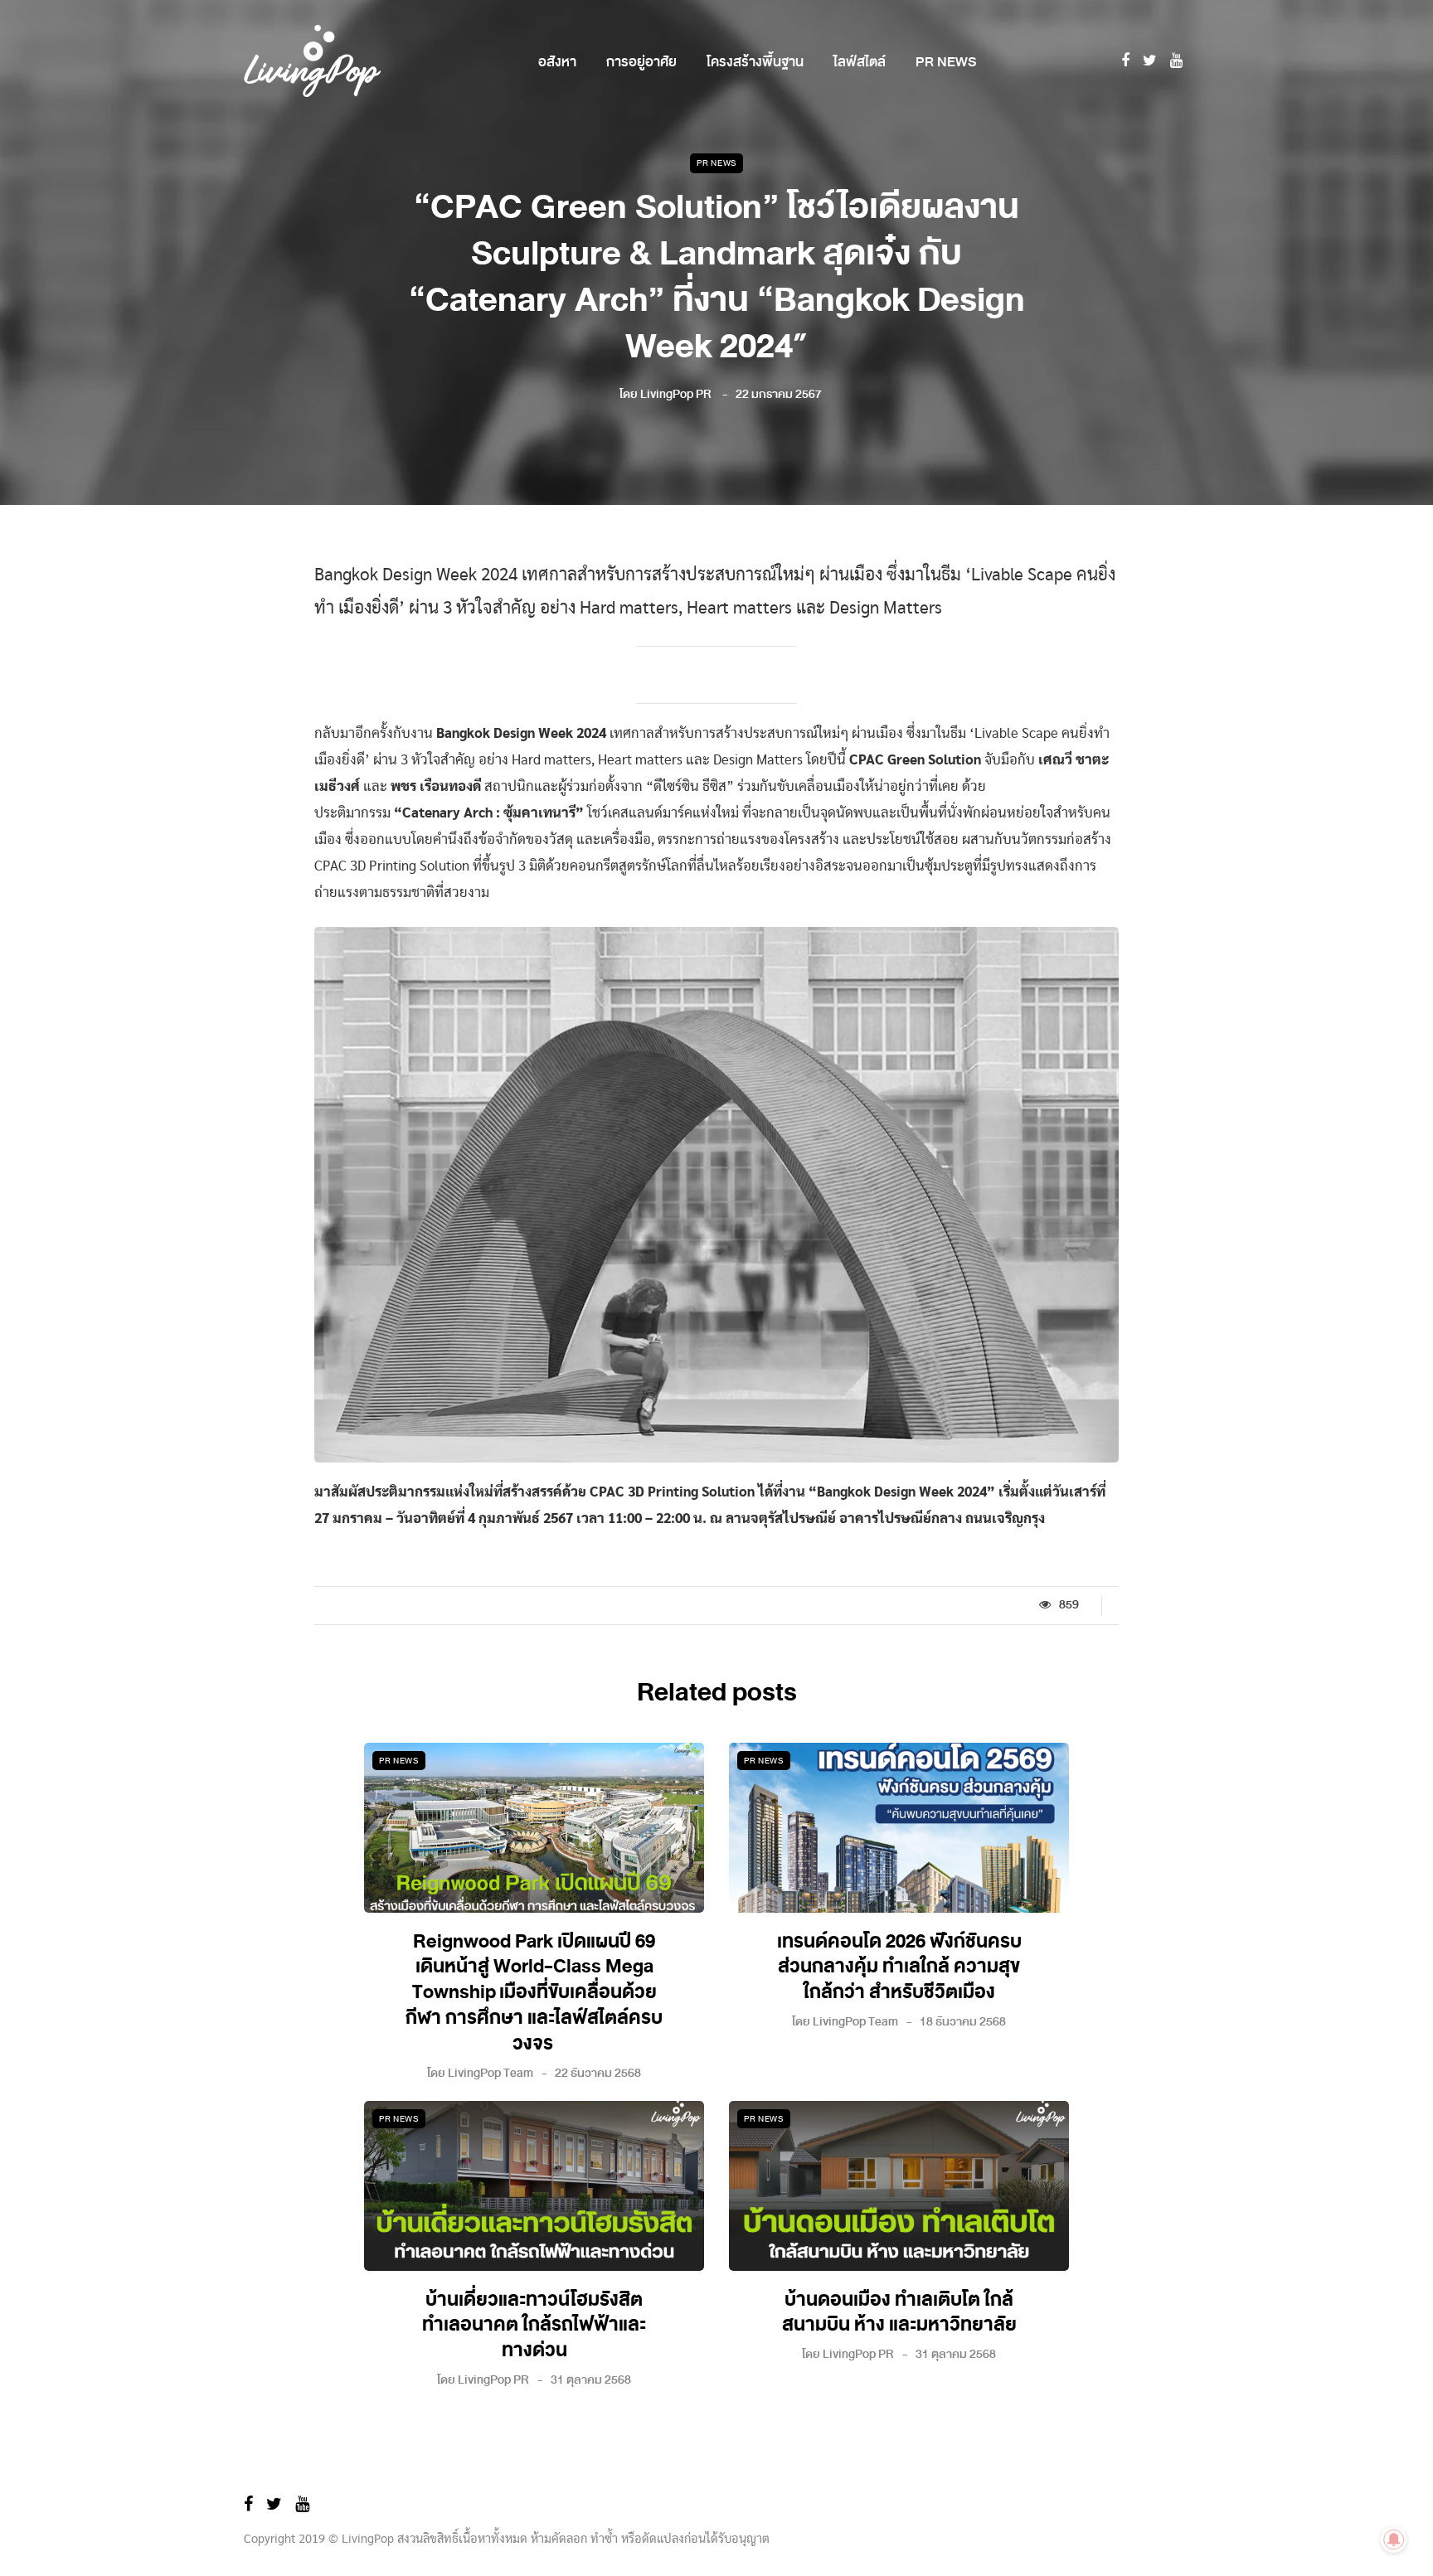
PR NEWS (946, 62)
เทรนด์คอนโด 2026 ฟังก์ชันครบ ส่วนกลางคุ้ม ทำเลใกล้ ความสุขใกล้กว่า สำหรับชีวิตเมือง (899, 1967)
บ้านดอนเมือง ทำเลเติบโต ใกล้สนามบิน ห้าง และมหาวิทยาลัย (899, 2313)
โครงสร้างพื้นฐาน (755, 62)
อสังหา (557, 62)
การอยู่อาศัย (641, 62)
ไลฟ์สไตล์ (860, 62)
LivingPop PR (676, 394)
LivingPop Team (491, 2073)
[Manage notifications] (1394, 2540)
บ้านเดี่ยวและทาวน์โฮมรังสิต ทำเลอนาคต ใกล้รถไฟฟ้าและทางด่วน (534, 2326)
